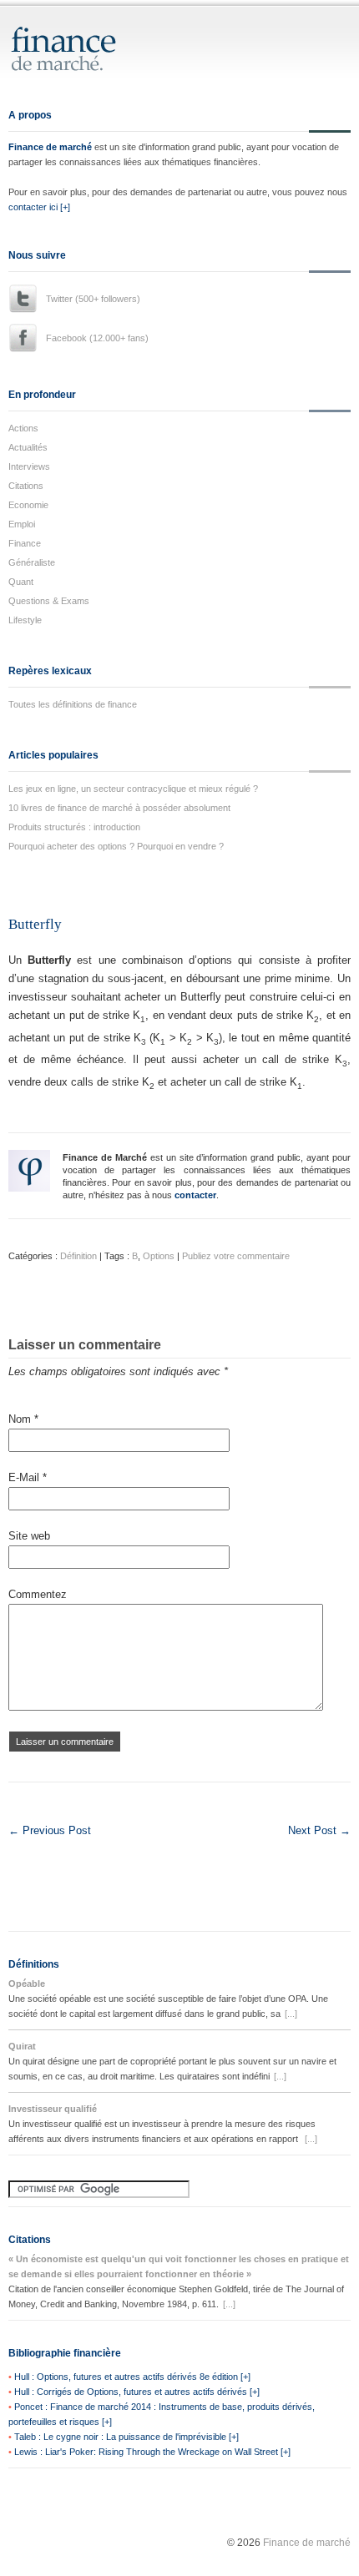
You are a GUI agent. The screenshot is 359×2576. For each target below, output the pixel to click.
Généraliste (32, 562)
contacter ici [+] (39, 207)
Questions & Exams (49, 601)
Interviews (29, 466)
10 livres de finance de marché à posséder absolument (119, 808)
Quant (21, 582)
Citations (26, 486)
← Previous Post (50, 1830)
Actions (23, 428)
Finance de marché (50, 147)
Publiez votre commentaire (236, 1256)
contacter (195, 1195)
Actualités (28, 447)
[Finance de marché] (81, 64)
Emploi (22, 524)
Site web (29, 1536)
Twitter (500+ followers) (93, 299)
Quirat (22, 2046)
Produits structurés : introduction (74, 827)
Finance (25, 543)
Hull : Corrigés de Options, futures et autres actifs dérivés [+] (137, 2392)
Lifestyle (25, 620)
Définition (78, 1256)
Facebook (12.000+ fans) (97, 338)
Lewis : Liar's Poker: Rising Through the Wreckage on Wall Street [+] (152, 2452)
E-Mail (28, 1477)
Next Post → (319, 1830)
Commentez (38, 1594)
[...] (291, 2014)
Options (159, 1256)
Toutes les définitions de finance (73, 704)
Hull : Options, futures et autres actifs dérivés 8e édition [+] (132, 2377)
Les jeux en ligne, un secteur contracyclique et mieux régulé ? (133, 789)
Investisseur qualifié (53, 2109)
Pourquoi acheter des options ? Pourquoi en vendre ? (116, 846)
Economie (28, 505)
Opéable (27, 1984)
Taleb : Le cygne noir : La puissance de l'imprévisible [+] (126, 2437)
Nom (23, 1419)
